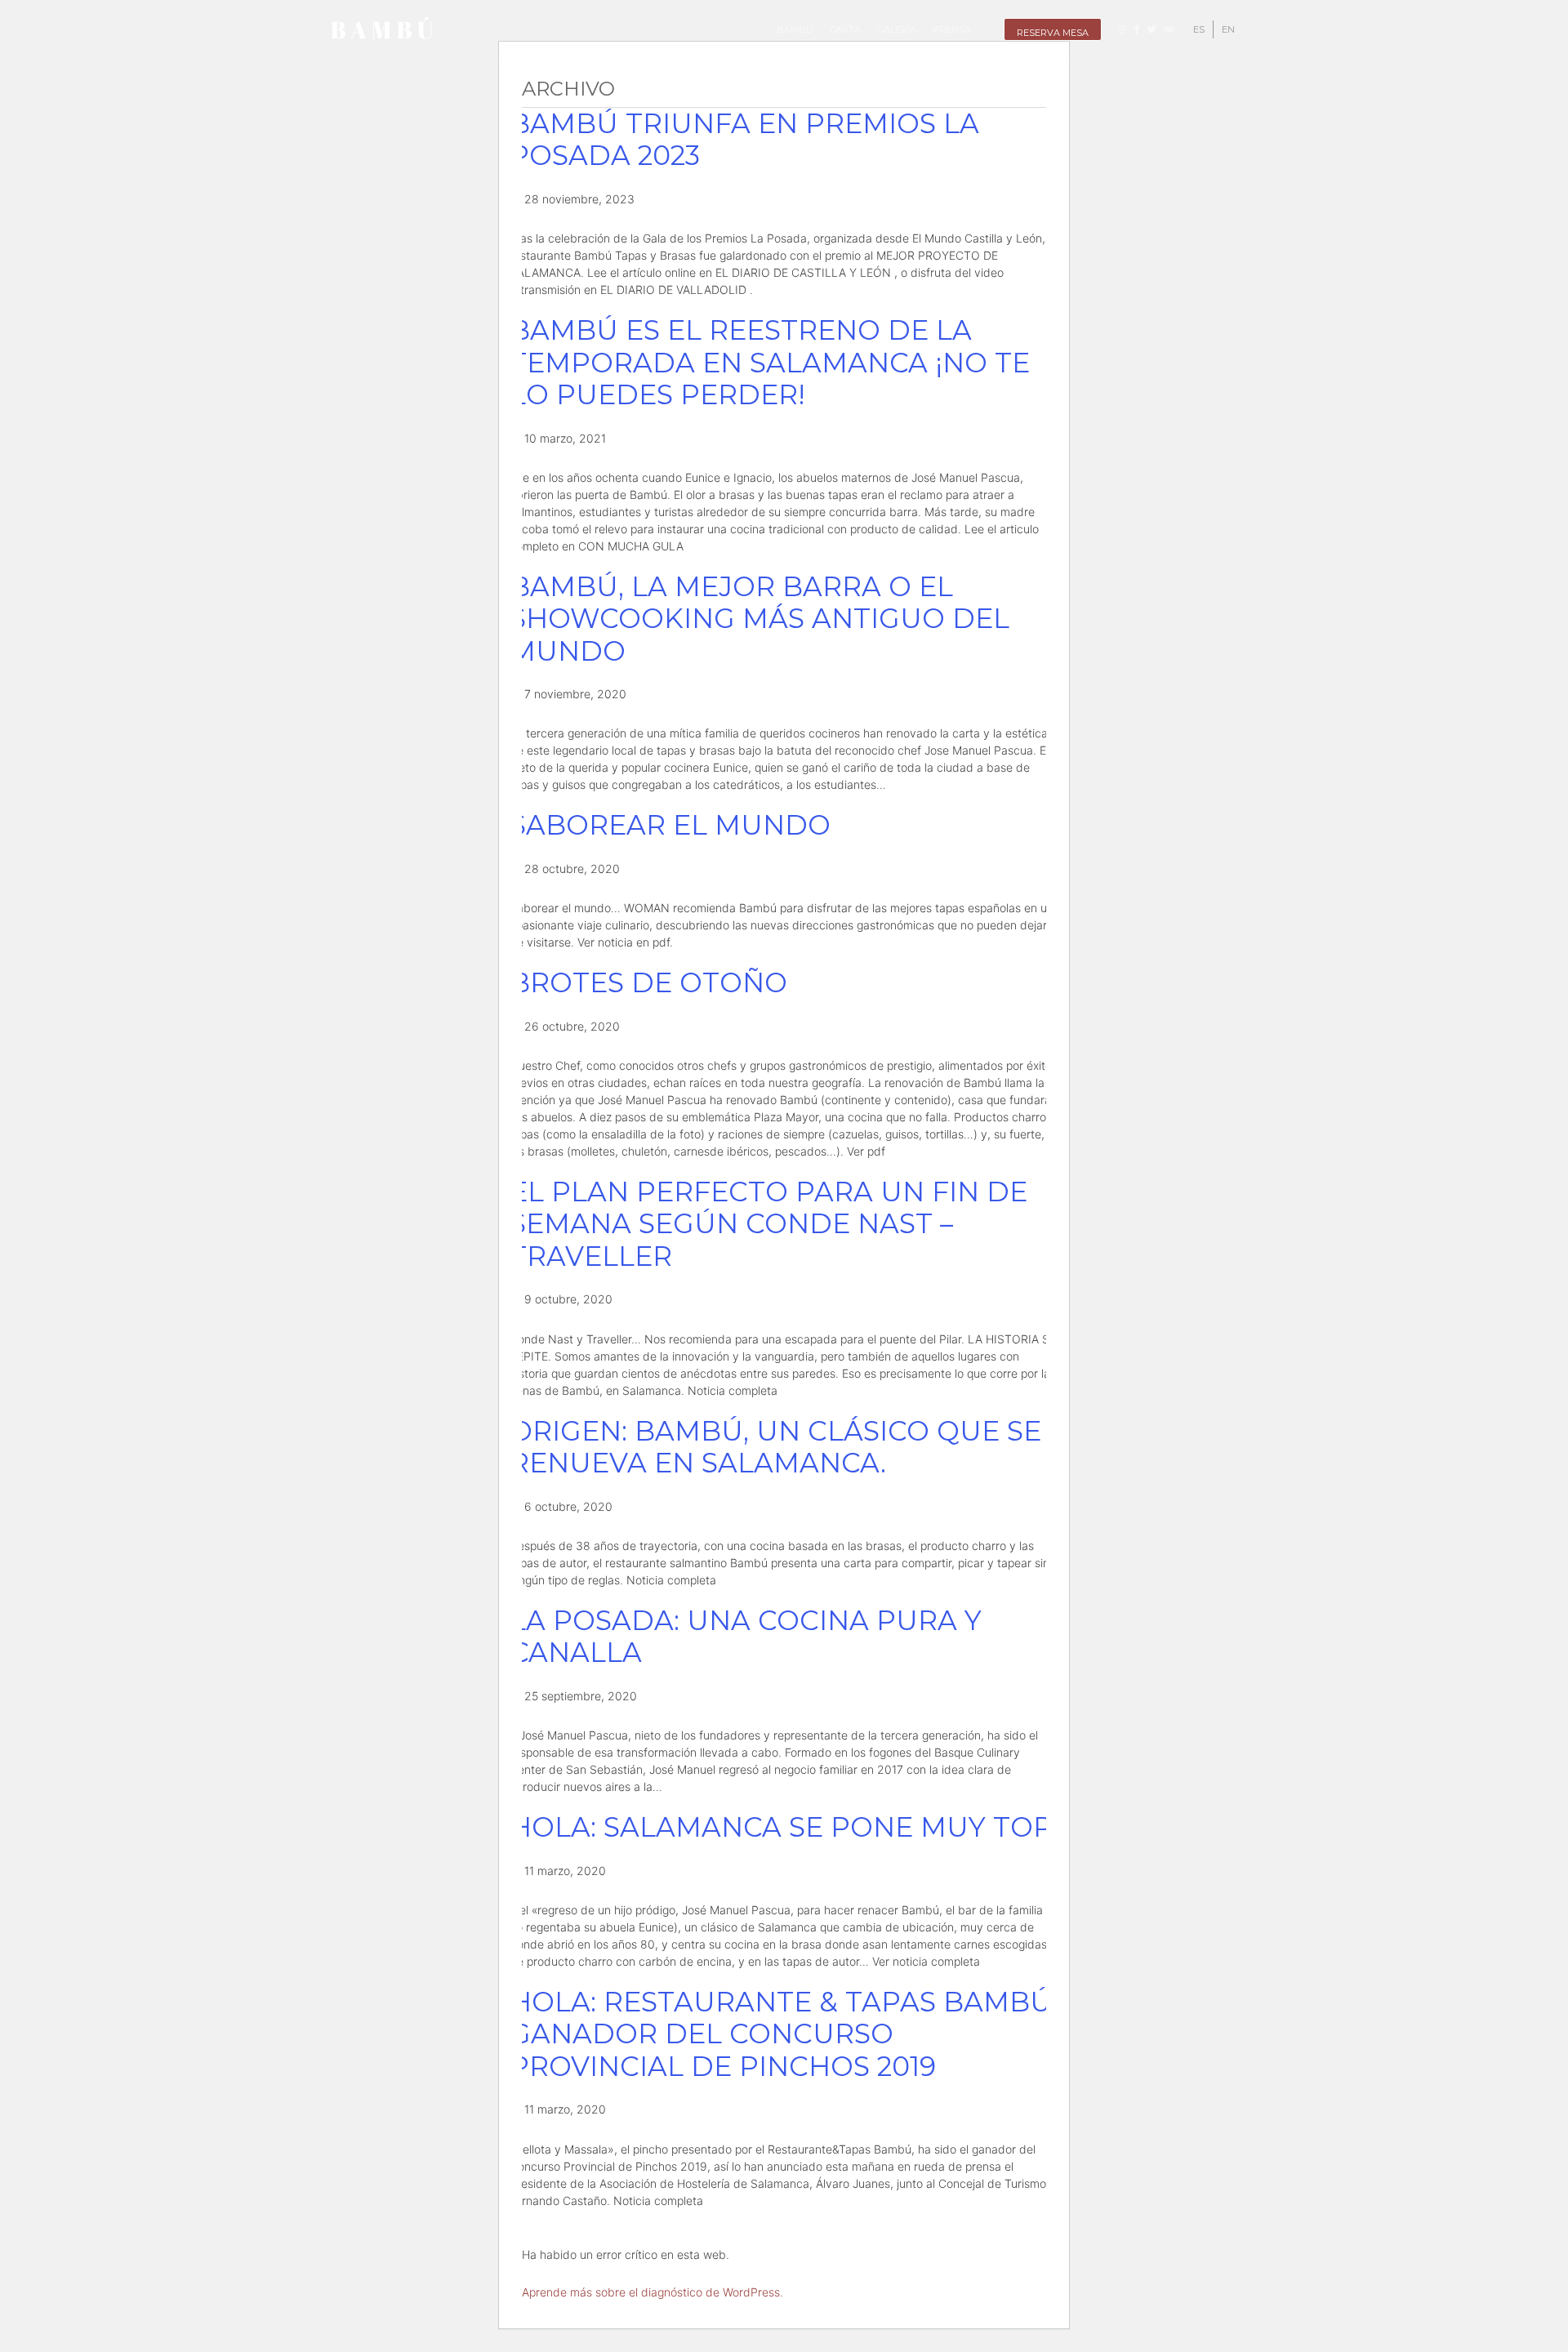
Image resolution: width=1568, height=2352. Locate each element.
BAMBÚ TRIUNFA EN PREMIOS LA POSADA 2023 (744, 140)
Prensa (952, 29)
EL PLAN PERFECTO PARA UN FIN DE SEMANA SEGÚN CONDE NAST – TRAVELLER (768, 1224)
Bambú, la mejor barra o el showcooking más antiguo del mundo (759, 619)
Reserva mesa (1053, 33)
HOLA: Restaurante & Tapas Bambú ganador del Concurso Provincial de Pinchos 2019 (781, 2034)
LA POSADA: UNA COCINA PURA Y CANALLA (746, 1637)
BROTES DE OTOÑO (648, 982)
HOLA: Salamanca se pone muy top (781, 1827)
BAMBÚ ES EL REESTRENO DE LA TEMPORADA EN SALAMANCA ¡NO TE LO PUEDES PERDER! (770, 362)
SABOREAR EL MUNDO (670, 825)
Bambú (795, 29)
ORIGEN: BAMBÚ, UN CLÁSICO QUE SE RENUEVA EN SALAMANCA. (775, 1447)
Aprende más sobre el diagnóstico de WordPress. (653, 2292)
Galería (897, 29)
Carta (845, 29)
